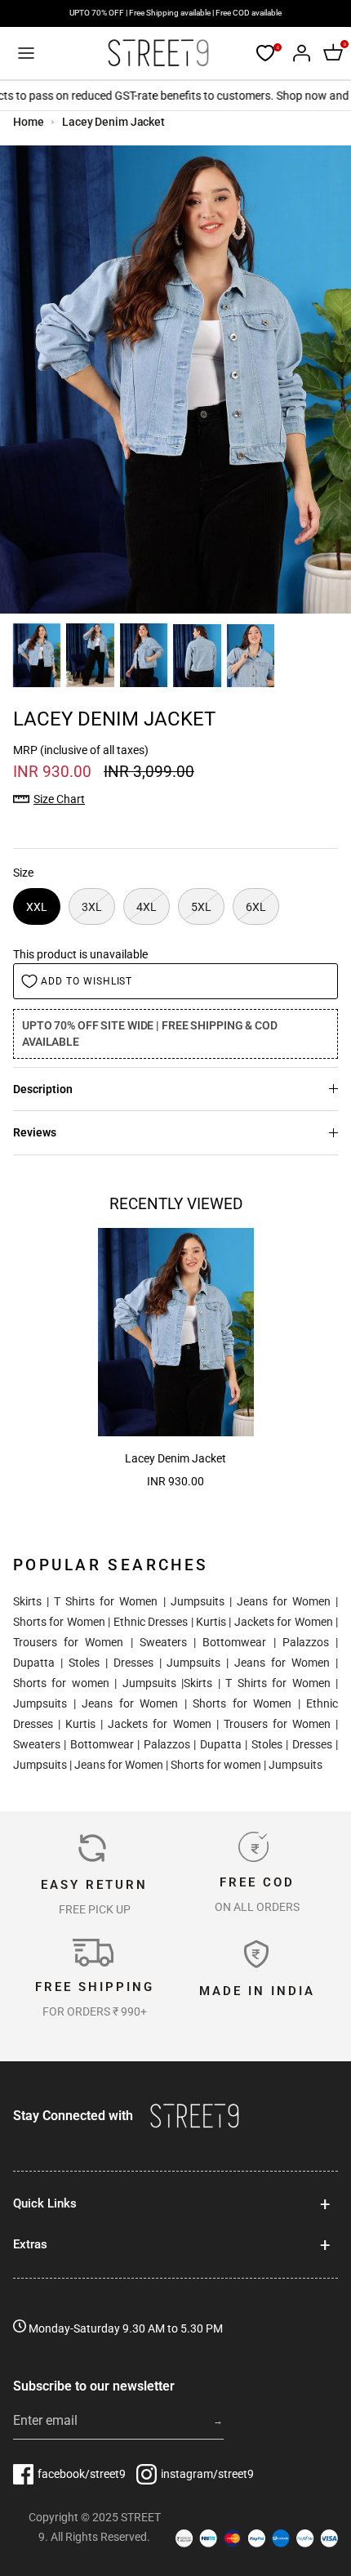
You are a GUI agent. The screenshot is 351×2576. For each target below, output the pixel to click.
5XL (201, 907)
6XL (256, 907)
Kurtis (211, 1622)
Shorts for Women (59, 1622)
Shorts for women (61, 1683)
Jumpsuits (198, 1601)
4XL (147, 907)
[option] (175, 379)
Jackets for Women (284, 1622)
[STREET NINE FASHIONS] (158, 53)
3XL (92, 907)
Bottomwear (234, 1642)
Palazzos (306, 1642)
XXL (37, 907)
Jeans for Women (284, 1601)
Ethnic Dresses (151, 1622)
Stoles (84, 1663)
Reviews (35, 1132)
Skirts (27, 1601)
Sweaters (163, 1642)
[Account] (297, 53)
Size (23, 873)
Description (43, 1089)
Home (29, 122)
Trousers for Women (68, 1642)
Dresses (133, 1663)
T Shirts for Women (106, 1601)
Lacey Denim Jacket (113, 122)
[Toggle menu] (26, 53)
